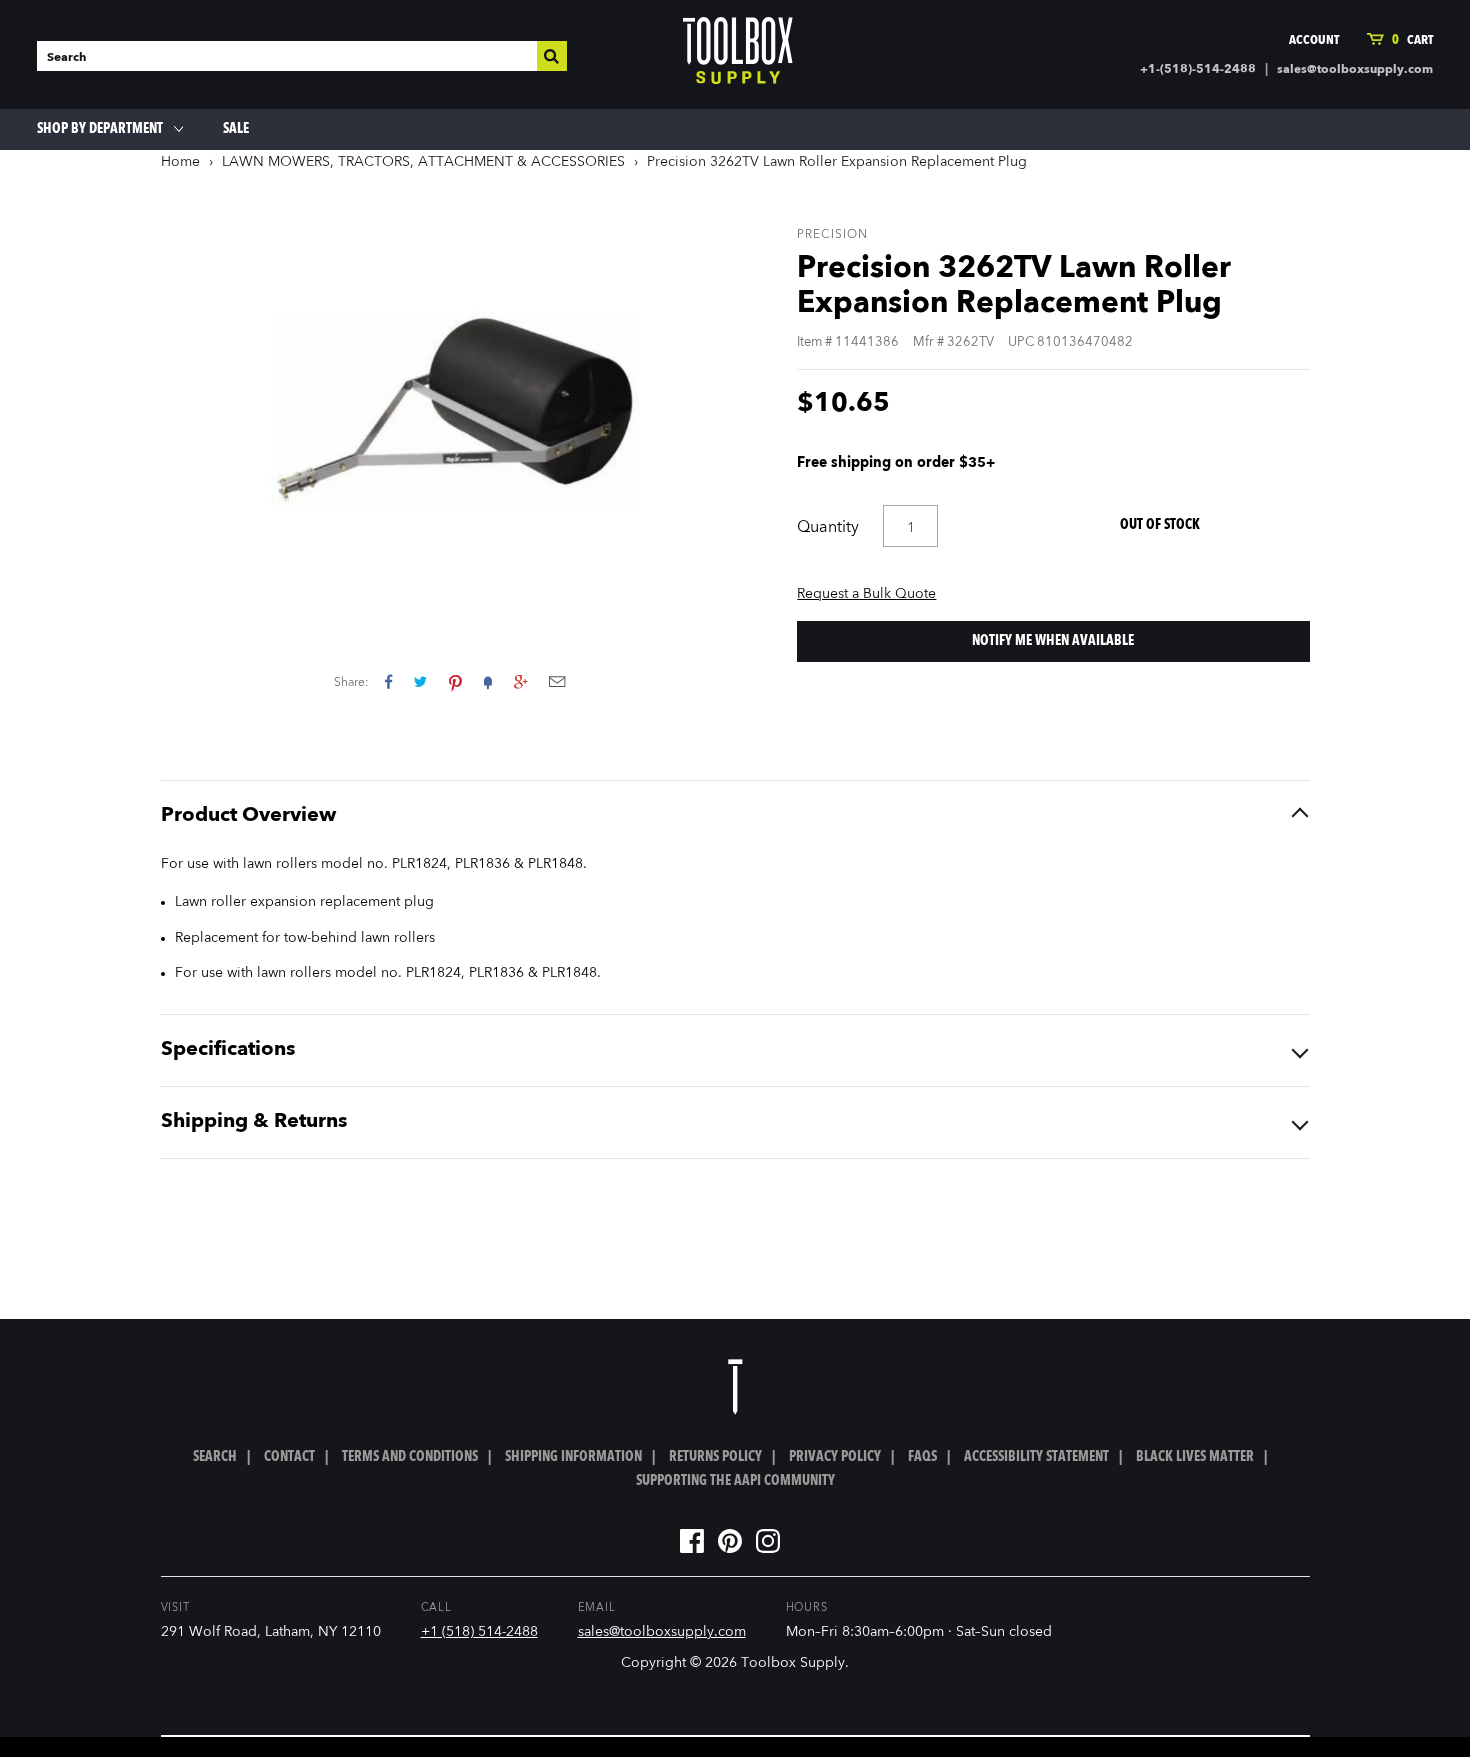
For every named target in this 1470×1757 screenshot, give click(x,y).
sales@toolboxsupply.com (1355, 70)
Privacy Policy (835, 1457)
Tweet (420, 681)
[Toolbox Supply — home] (738, 55)
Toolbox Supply (793, 1663)
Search (215, 1457)
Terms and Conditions (410, 1457)
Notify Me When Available (1053, 641)
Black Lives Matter (1195, 1457)
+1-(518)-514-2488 (1198, 70)
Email (557, 681)
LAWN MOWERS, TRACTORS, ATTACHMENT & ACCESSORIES (423, 162)
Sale (236, 129)
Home (180, 162)
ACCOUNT (1314, 40)
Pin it (455, 681)
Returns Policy (715, 1457)
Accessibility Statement (1036, 1457)
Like (388, 681)
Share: (351, 683)
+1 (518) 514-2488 (479, 1632)
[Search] (552, 56)
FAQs (922, 1457)
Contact (289, 1457)
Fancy (488, 681)
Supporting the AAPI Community (735, 1481)
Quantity (828, 528)
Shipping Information (573, 1457)
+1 (520, 681)
